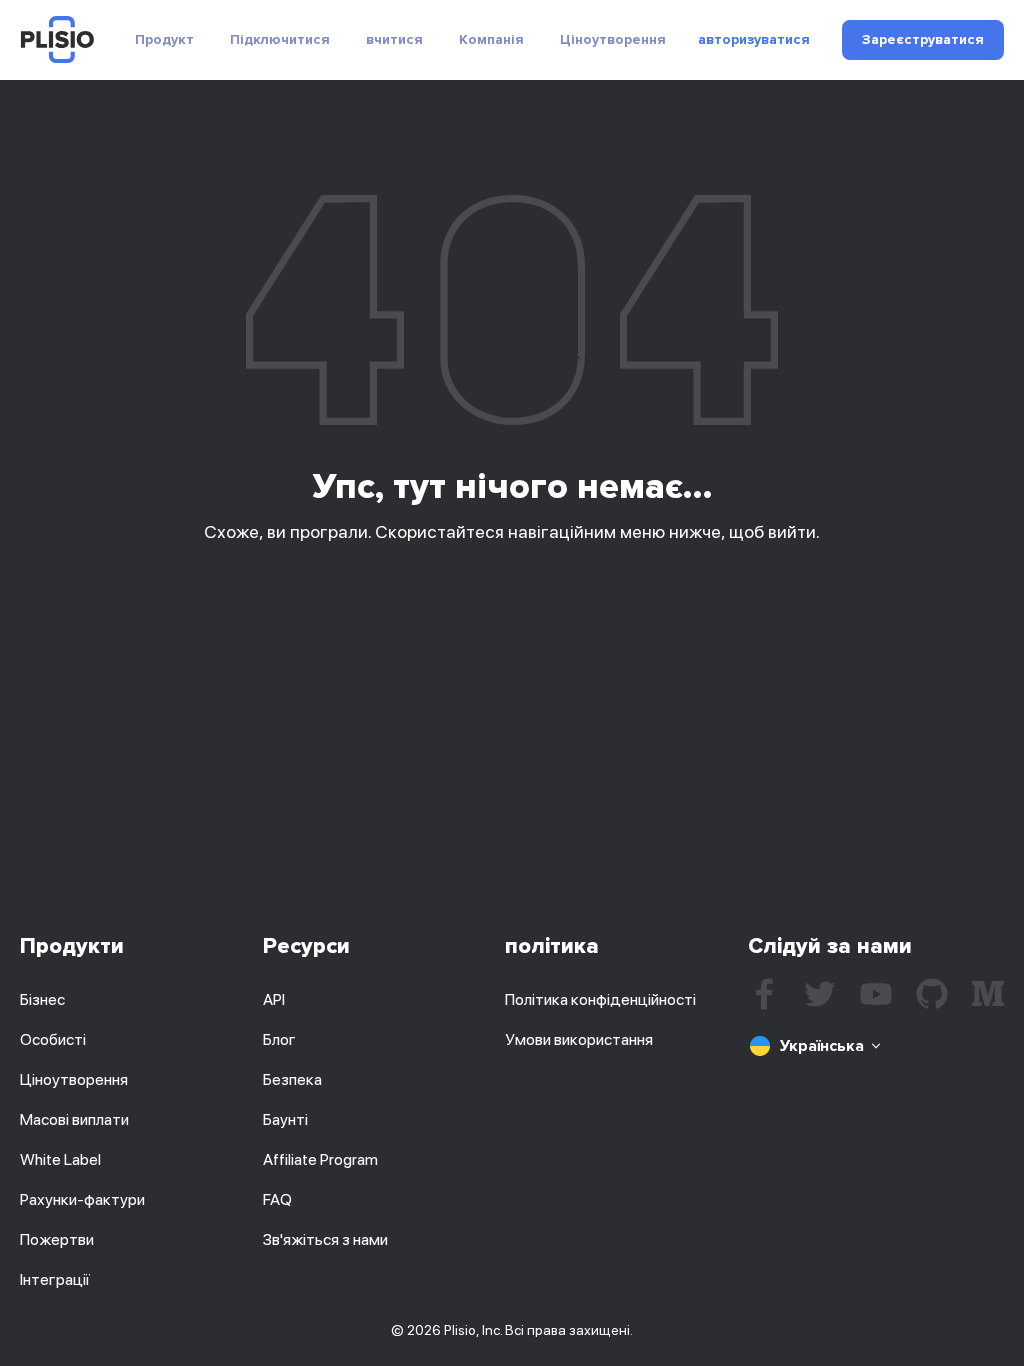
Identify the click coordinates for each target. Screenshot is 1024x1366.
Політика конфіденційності (600, 999)
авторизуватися (754, 40)
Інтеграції (55, 1279)
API (274, 999)
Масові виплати (74, 1119)
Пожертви (57, 1239)
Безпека (292, 1079)
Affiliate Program (320, 1159)
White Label (60, 1159)
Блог (279, 1039)
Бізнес (42, 999)
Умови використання (579, 1039)
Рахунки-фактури (82, 1199)
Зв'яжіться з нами (325, 1239)
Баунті (285, 1119)
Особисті (53, 1039)
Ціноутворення (613, 39)
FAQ (277, 1199)
